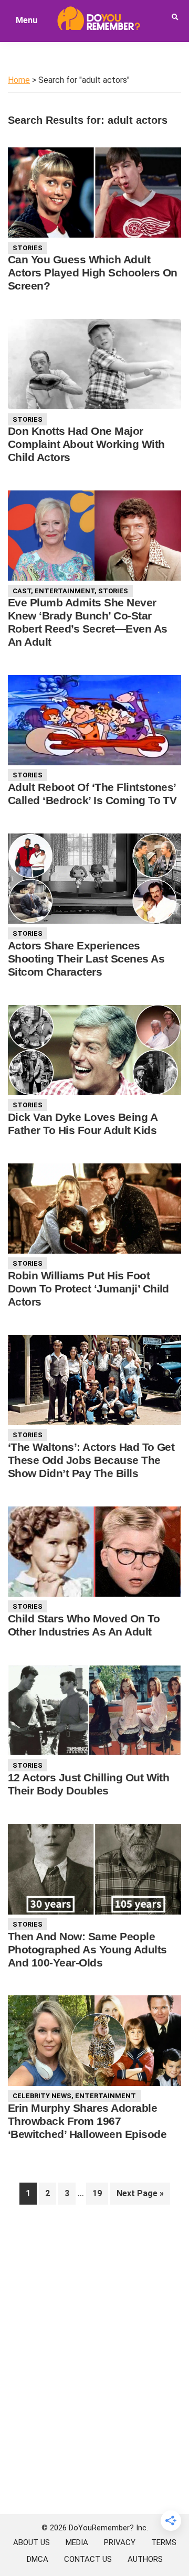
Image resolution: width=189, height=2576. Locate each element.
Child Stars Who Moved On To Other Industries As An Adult (84, 1625)
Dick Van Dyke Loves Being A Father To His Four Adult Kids (82, 1124)
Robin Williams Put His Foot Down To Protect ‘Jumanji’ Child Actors (88, 1289)
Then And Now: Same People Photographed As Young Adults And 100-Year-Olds (87, 1949)
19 (100, 2193)
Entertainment (65, 591)
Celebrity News (42, 2096)
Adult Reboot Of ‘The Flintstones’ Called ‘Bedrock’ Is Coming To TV (92, 794)
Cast (22, 591)
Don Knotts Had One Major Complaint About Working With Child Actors (86, 444)
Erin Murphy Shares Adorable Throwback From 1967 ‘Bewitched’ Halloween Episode (87, 2121)
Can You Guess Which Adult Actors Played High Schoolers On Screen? (93, 272)
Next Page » (140, 2196)
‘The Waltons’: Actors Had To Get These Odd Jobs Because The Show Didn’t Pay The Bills (91, 1460)
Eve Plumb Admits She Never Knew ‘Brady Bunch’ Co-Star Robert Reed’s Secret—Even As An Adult (88, 622)
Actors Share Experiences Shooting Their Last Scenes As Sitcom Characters (86, 959)
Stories (28, 248)
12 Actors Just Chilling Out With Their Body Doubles (88, 1784)
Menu (27, 20)
